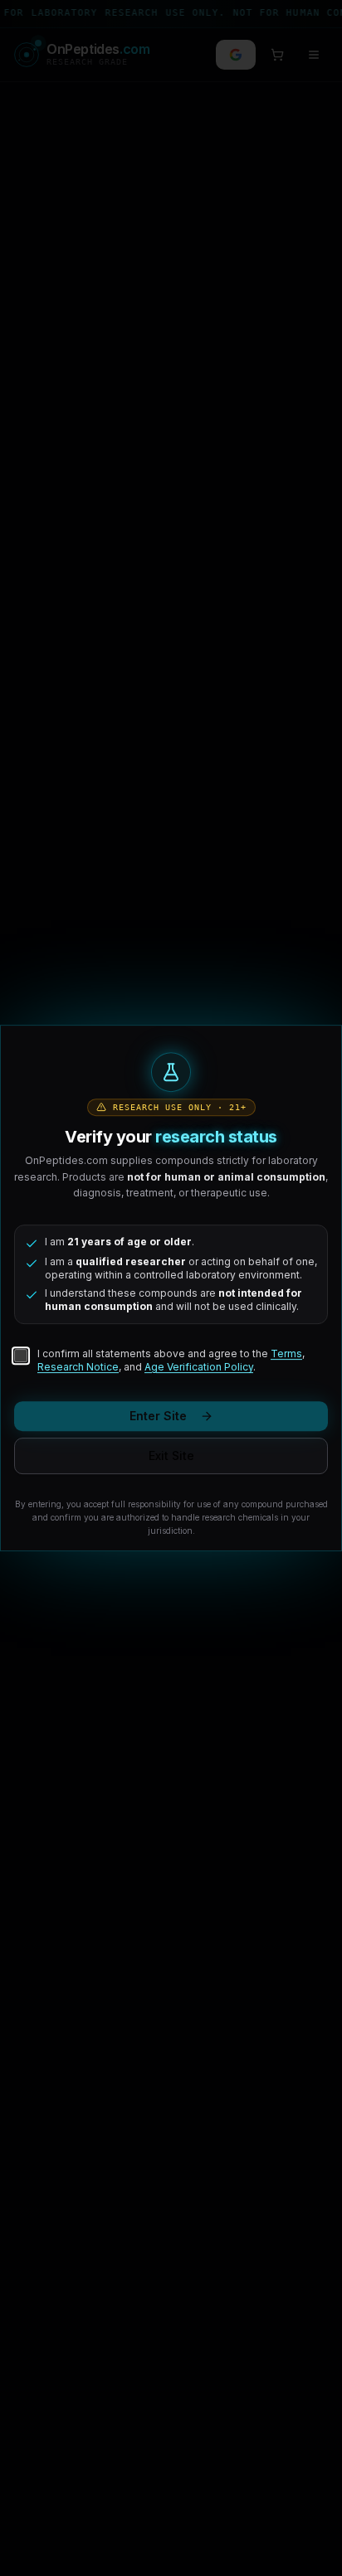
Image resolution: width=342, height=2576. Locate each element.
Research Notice (78, 1367)
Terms (286, 1353)
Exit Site (171, 1455)
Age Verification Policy (199, 1367)
